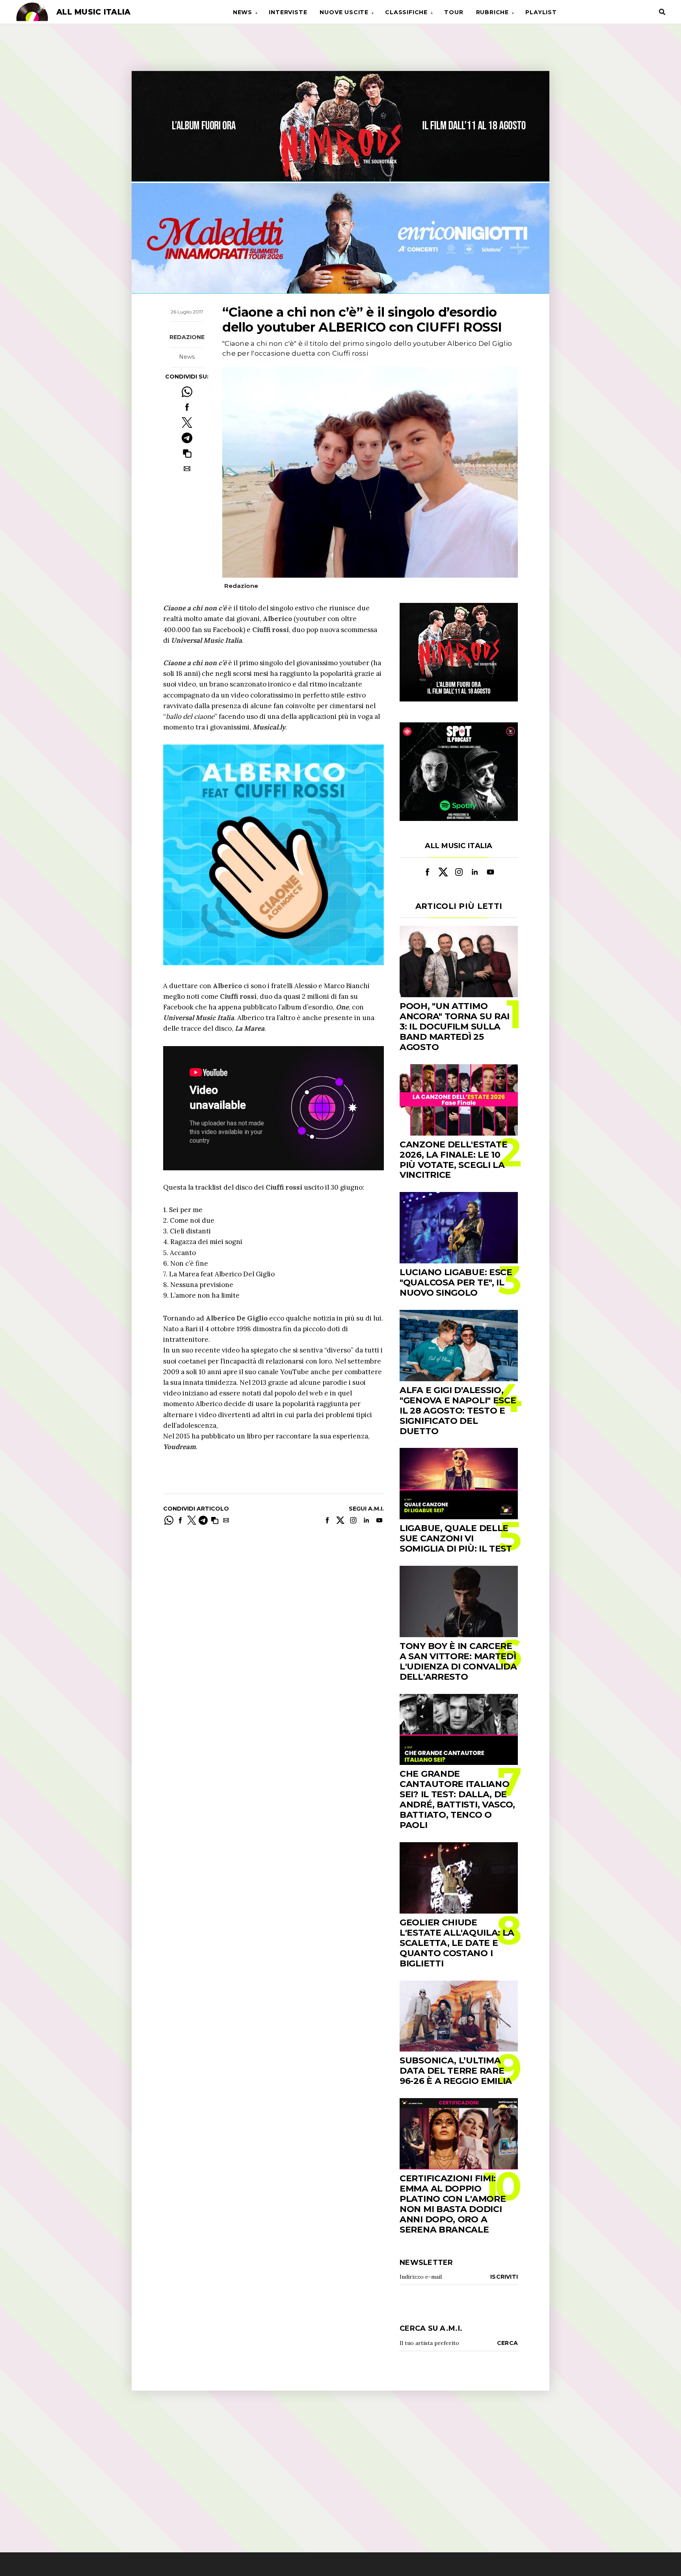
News (243, 12)
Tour (454, 12)
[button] (187, 453)
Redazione (187, 338)
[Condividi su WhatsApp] (187, 392)
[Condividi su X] (187, 422)
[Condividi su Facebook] (187, 407)
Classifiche (406, 12)
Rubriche (492, 12)
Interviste (288, 12)
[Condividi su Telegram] (187, 438)
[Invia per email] (187, 469)
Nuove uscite (344, 12)
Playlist (541, 12)
